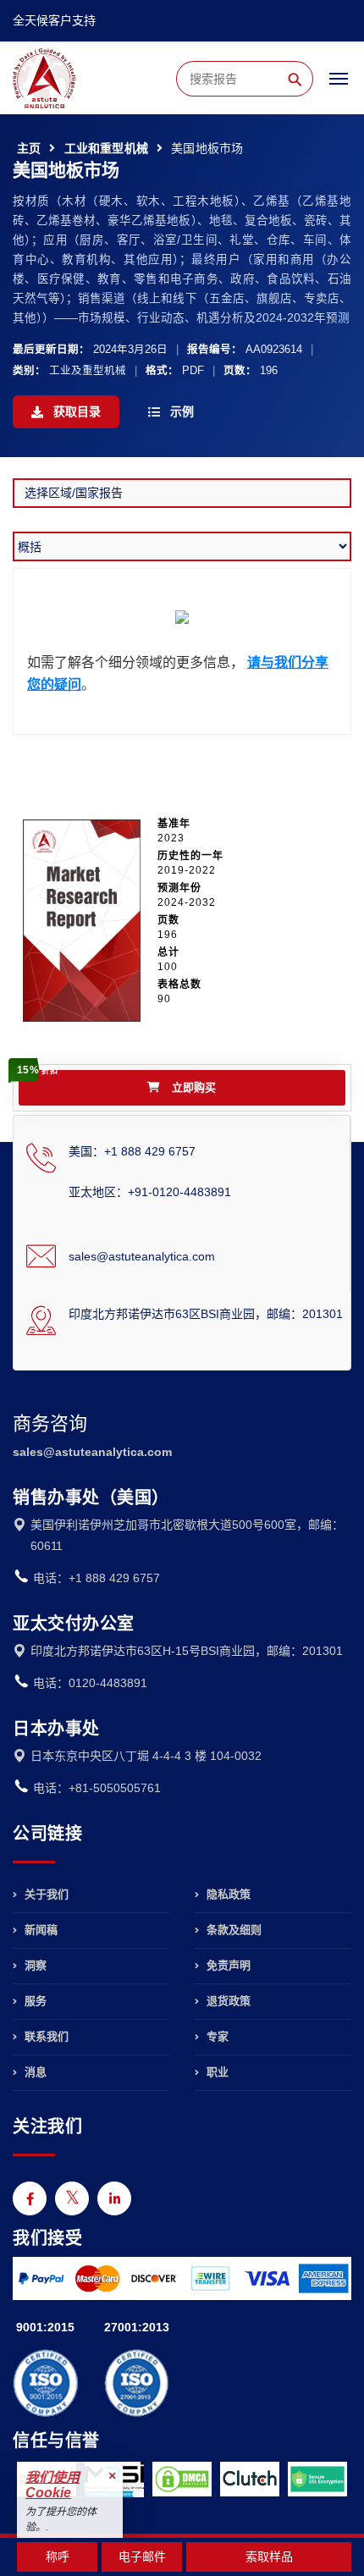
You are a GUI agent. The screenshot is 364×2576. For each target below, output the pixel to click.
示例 (180, 411)
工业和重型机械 (106, 148)
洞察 (34, 1965)
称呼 (58, 2557)
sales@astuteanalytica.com (142, 1256)
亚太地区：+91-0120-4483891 (150, 1192)
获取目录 (75, 411)
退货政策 (227, 2001)
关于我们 (45, 1895)
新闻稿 (39, 1930)
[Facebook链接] (30, 2198)
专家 (216, 2036)
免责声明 (227, 1965)
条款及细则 (232, 1930)
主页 (29, 148)
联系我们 (45, 2036)
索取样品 (269, 2557)
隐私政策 (227, 1895)
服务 (34, 2001)
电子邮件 (142, 2557)
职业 (216, 2072)
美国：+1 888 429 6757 (132, 1151)
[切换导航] (339, 86)
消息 (34, 2072)
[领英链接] (114, 2198)
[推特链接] (72, 2198)
